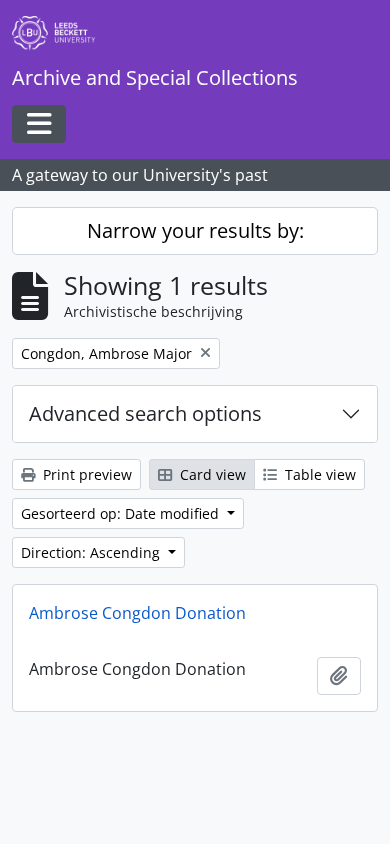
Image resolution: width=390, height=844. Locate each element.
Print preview (85, 474)
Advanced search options (145, 413)
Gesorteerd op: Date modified (122, 513)
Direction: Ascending (92, 552)
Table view (318, 474)
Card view (211, 474)
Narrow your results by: (195, 230)
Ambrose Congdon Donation (137, 613)
